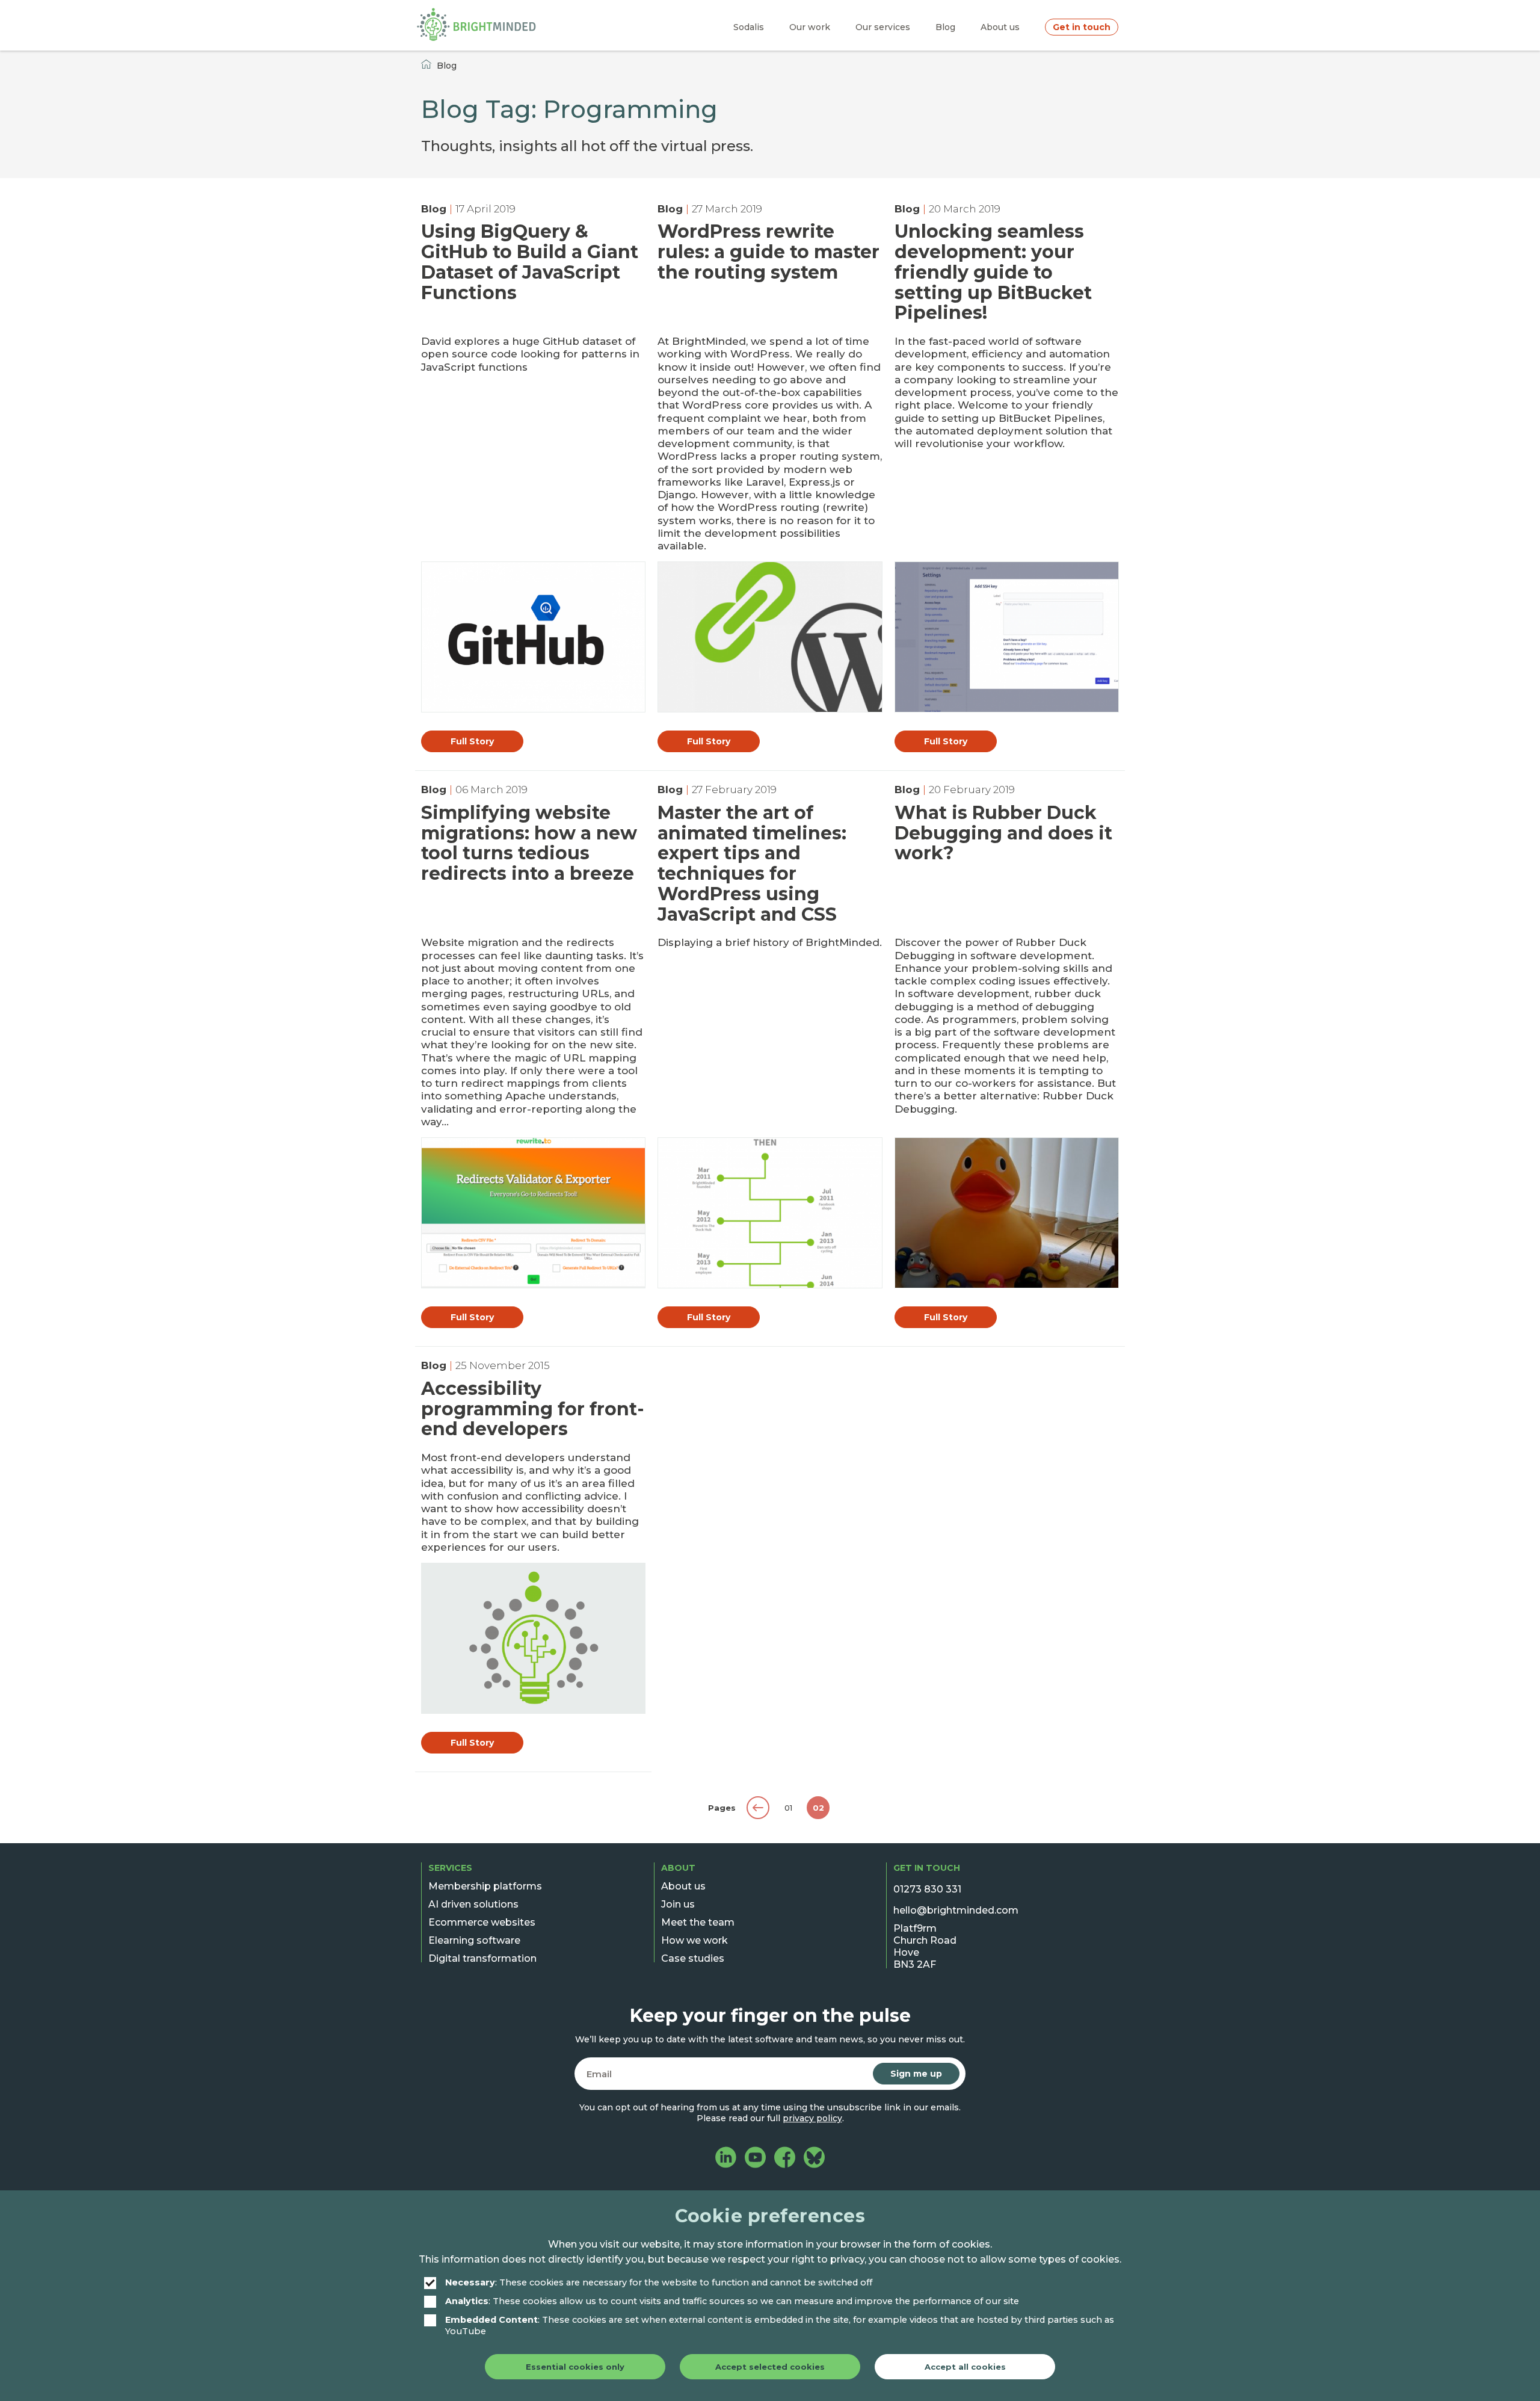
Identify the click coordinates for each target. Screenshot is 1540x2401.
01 (788, 1808)
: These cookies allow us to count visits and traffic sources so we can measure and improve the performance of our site (732, 2301)
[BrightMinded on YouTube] (755, 2159)
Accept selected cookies (770, 2367)
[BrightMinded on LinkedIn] (726, 2159)
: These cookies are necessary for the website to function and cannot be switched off (659, 2282)
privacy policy (812, 2118)
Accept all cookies (965, 2367)
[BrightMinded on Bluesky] (814, 2159)
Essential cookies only (575, 2367)
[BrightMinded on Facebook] (785, 2159)
